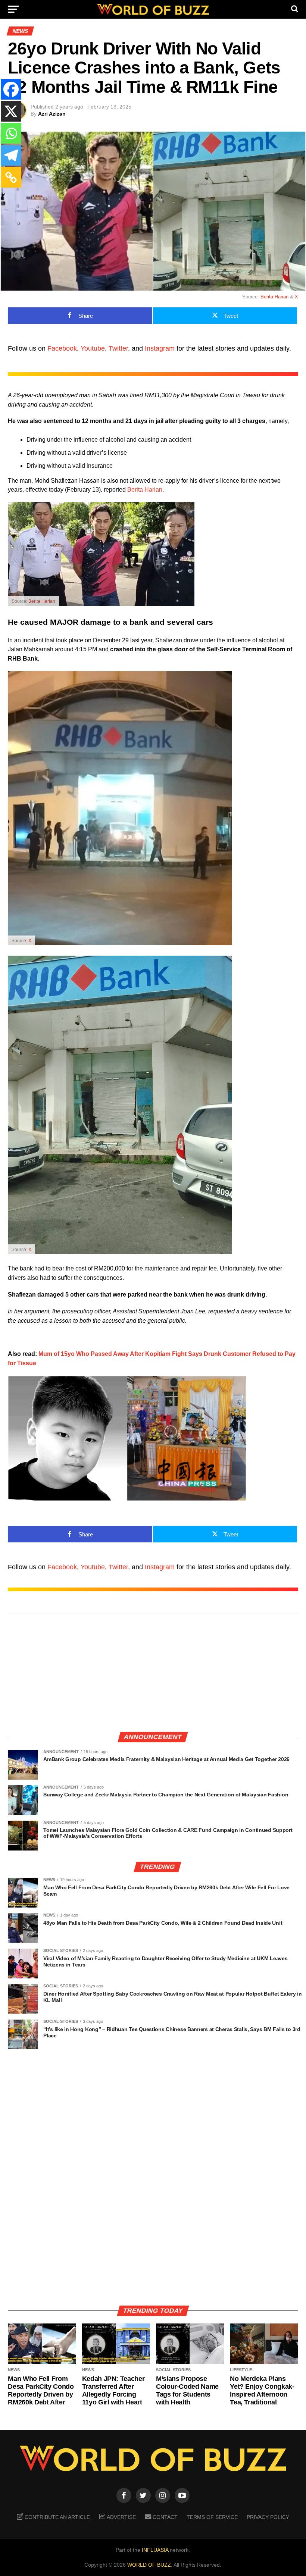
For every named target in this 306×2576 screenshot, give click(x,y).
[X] (11, 111)
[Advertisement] (153, 1673)
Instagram (160, 348)
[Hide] (3, 195)
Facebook (62, 348)
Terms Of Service (212, 2517)
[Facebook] (11, 89)
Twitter (118, 348)
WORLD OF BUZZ (149, 2565)
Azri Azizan (52, 114)
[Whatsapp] (11, 133)
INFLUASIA (155, 2550)
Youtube (93, 348)
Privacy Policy (268, 2517)
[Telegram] (11, 155)
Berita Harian (274, 297)
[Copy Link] (11, 177)
